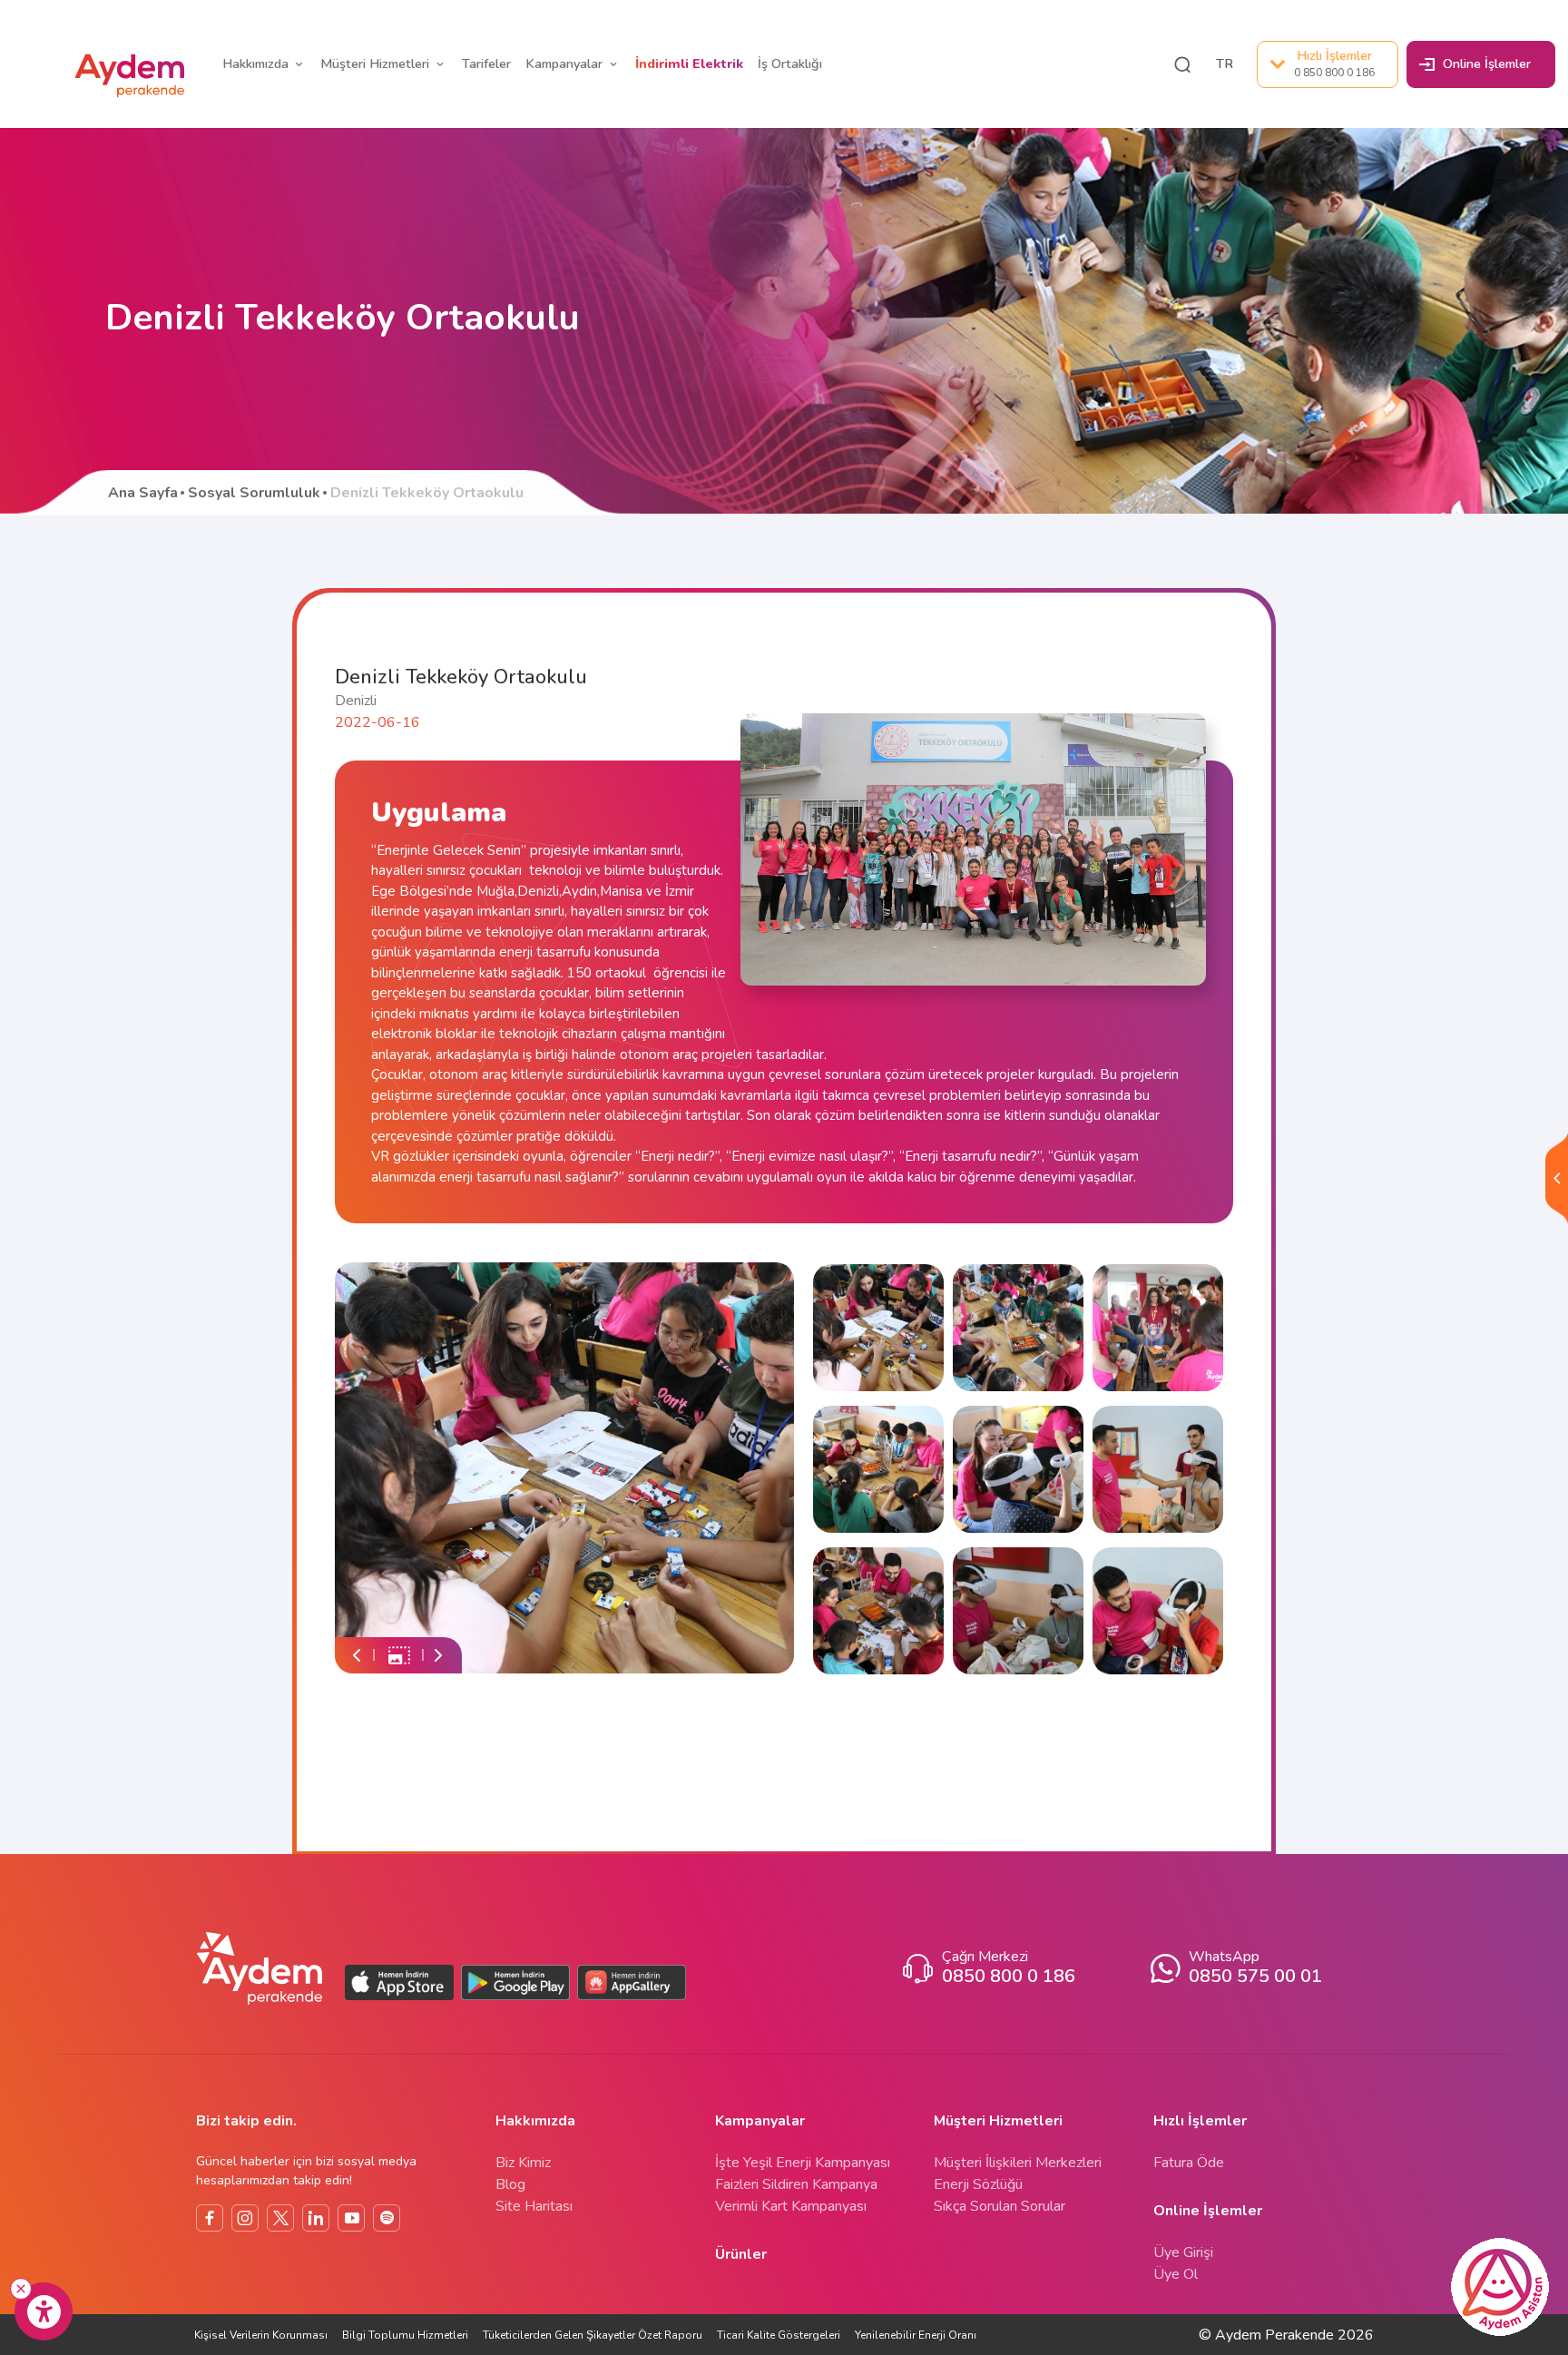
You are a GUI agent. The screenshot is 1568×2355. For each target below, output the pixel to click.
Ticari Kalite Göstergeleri (779, 2335)
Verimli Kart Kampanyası (791, 2206)
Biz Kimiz (523, 2163)
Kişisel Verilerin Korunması (261, 2335)
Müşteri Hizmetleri (375, 64)
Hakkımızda (255, 64)
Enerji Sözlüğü (978, 2184)
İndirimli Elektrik (689, 64)
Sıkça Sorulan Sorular (1000, 2206)
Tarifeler (486, 64)
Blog (510, 2184)
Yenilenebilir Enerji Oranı (916, 2335)
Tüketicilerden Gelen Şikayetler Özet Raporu (593, 2335)
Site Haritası (534, 2206)
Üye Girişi (1183, 2252)
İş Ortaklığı (790, 64)
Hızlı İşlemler (1334, 63)
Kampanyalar (564, 64)
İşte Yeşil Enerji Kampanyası (803, 2163)
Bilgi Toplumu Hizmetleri (405, 2335)
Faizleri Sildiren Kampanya (796, 2184)
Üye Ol (1176, 2274)
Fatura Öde (1189, 2163)
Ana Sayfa (143, 493)
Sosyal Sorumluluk (254, 493)
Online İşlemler (1487, 64)
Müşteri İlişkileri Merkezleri (1018, 2163)
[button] (1182, 64)
